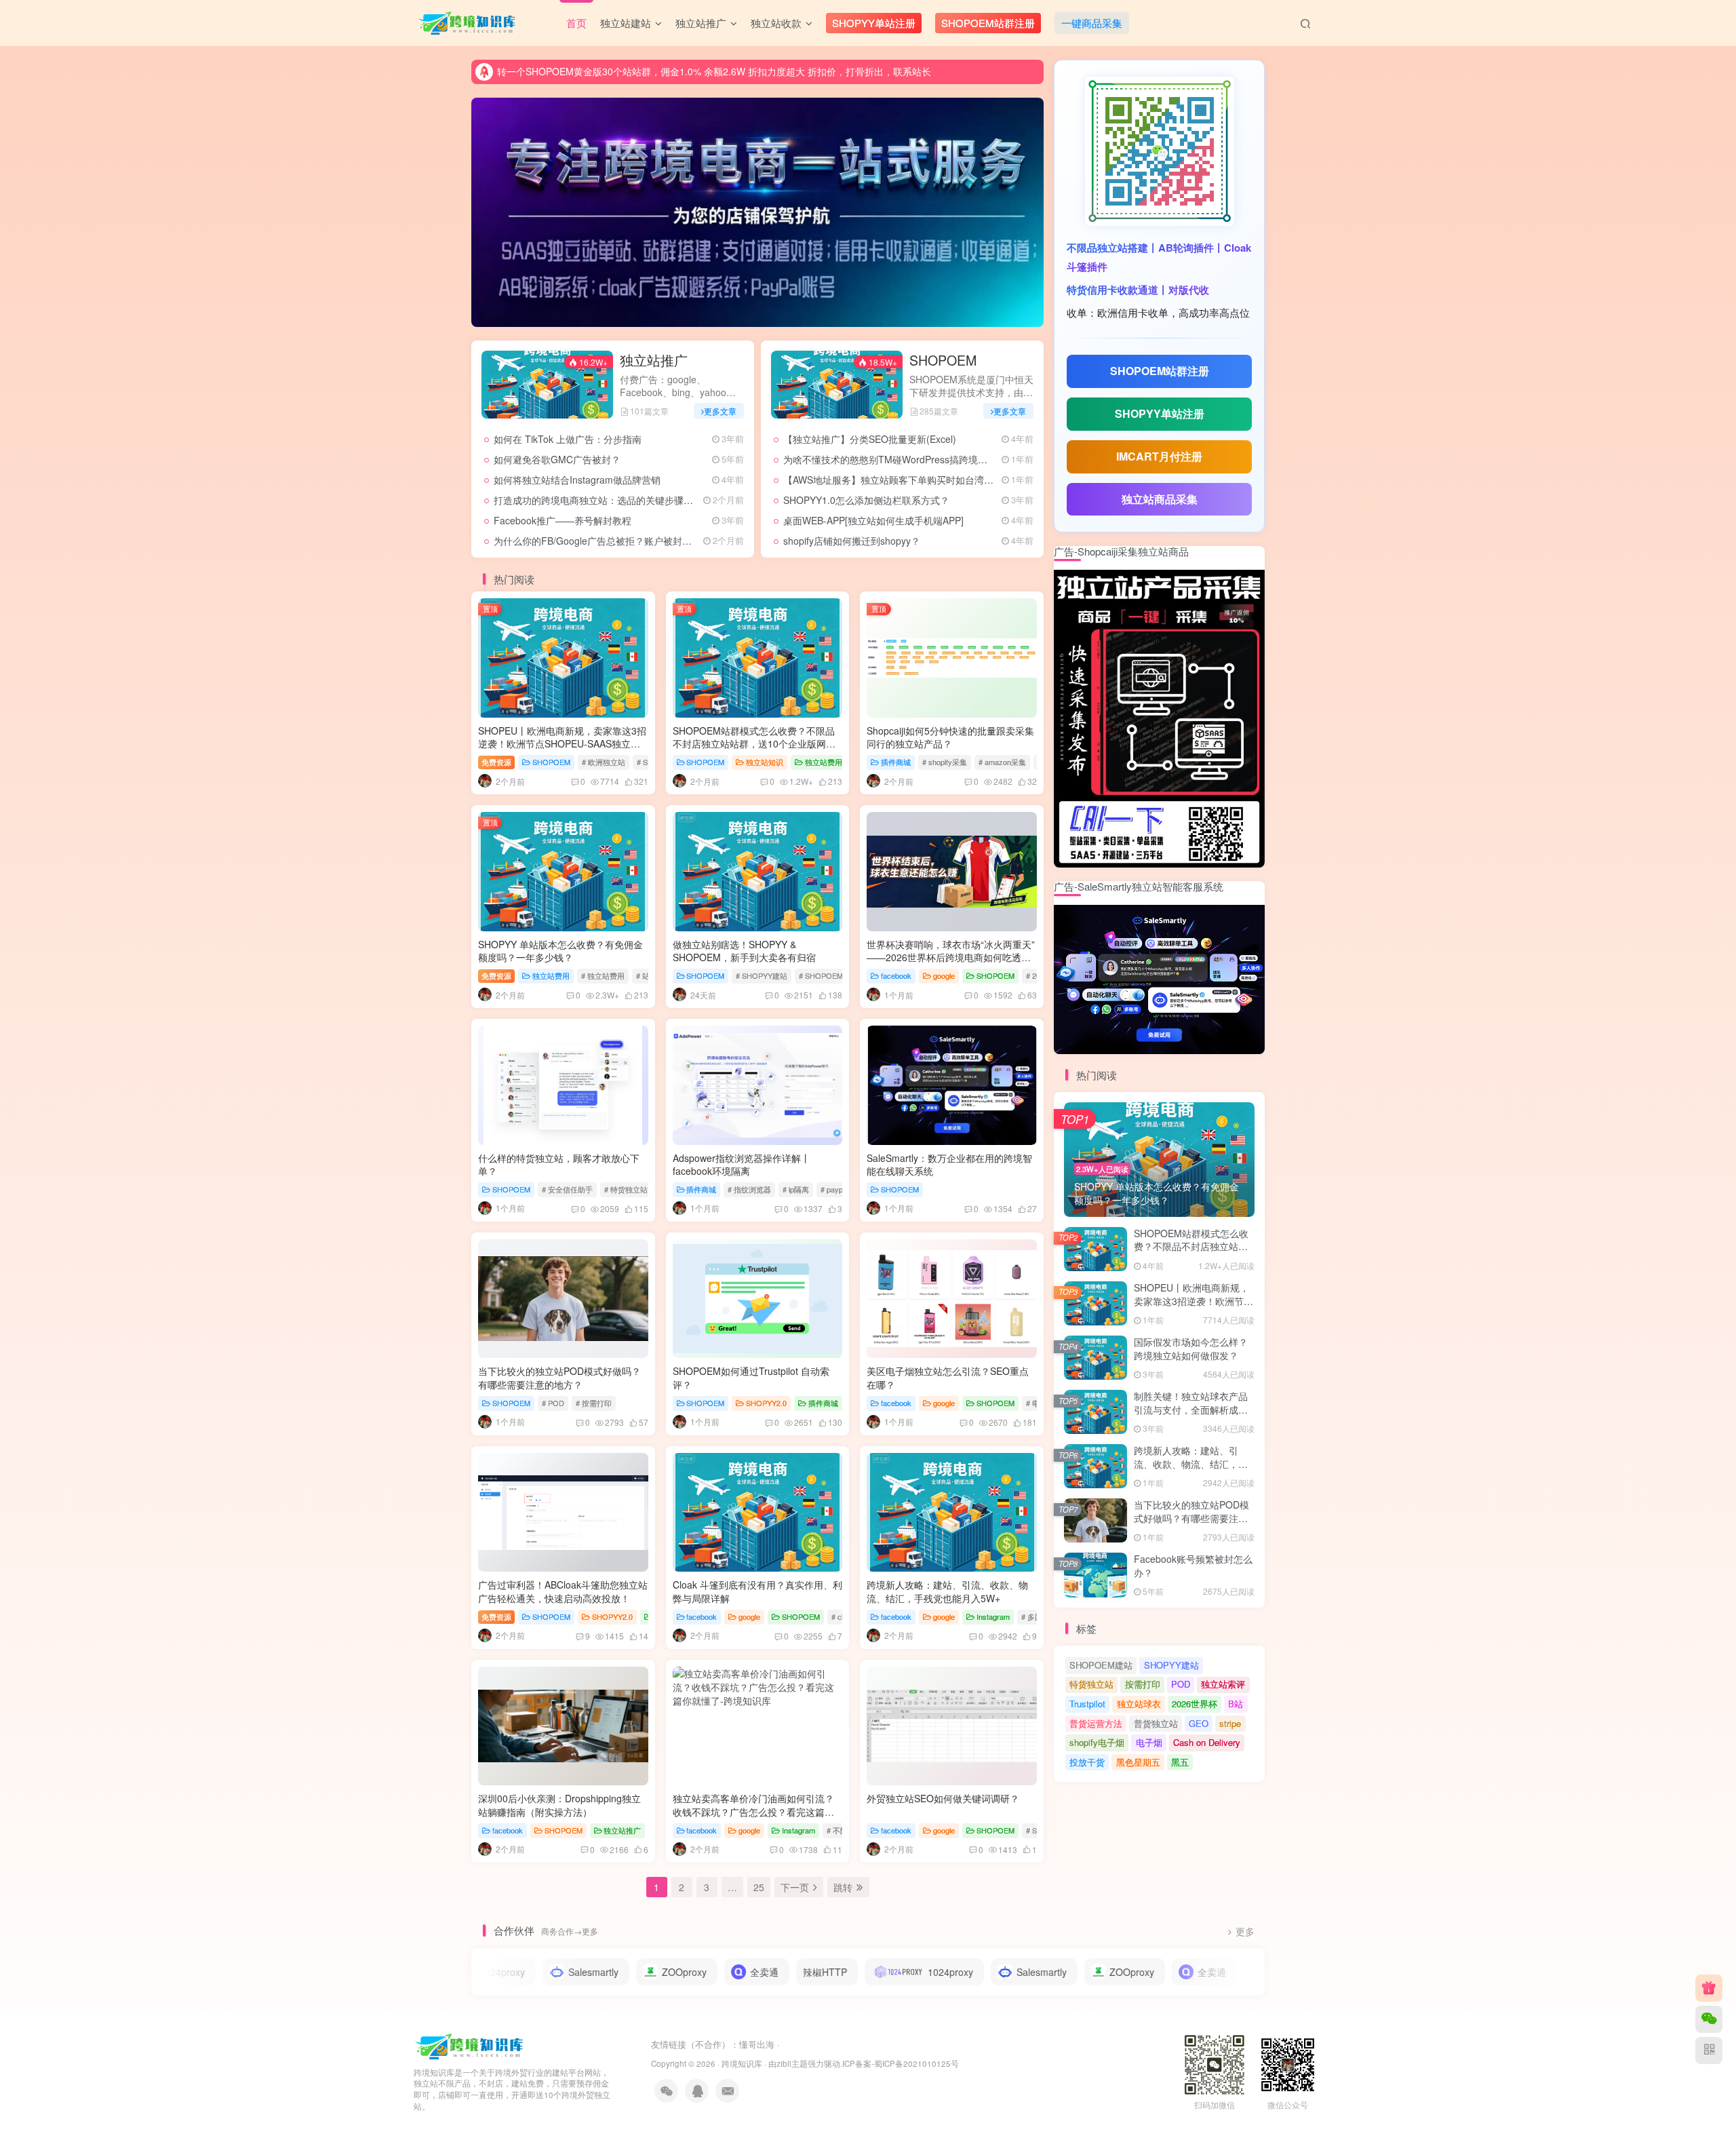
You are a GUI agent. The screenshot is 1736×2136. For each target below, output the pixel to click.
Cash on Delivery (1207, 1742)
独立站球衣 (1139, 1704)
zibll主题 (792, 2063)
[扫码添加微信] (1709, 2019)
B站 (1236, 1704)
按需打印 (1143, 1684)
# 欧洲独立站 (604, 762)
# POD (553, 1403)
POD (1181, 1684)
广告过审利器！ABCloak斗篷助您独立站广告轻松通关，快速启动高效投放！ (563, 1591)
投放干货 (1087, 1762)
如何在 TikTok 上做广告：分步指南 (568, 439)
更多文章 (720, 411)
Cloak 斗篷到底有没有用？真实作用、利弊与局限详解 (757, 1591)
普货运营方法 (1096, 1723)
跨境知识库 (742, 2063)
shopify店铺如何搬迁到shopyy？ (852, 541)
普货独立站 (1156, 1723)
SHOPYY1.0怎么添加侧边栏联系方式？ (866, 500)
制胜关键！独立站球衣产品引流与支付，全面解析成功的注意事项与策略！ (1191, 1409)
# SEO (1037, 1830)
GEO (1199, 1723)
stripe (1230, 1723)
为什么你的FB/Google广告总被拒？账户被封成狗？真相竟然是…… (635, 541)
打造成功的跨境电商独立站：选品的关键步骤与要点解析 (612, 500)
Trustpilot (1087, 1704)
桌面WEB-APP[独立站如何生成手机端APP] (873, 520)
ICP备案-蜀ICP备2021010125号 (901, 2063)
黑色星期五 (1138, 1762)
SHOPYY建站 (1171, 1665)
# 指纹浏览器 (749, 1189)
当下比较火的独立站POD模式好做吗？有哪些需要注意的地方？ (559, 1378)
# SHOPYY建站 (762, 975)
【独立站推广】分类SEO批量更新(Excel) (870, 439)
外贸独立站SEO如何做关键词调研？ (943, 1798)
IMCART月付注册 (1159, 456)
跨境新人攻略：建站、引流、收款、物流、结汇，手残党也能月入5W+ (947, 1591)
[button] (471, 209)
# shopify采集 (945, 762)
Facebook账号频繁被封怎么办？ (1193, 1566)
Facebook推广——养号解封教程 (563, 520)
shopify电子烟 (1097, 1742)
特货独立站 (1091, 1684)
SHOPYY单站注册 (1160, 413)
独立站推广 (654, 360)
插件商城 (896, 762)
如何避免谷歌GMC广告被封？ (557, 459)
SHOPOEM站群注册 (1160, 371)
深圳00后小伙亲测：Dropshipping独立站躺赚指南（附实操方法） (559, 1805)
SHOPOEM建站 (1101, 1665)
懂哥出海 (757, 2044)
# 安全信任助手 (567, 1189)
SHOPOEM (943, 360)
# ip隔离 (796, 1189)
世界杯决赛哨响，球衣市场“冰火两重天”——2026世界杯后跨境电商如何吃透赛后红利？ (951, 957)
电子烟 (1149, 1742)
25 (759, 1887)
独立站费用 (824, 762)
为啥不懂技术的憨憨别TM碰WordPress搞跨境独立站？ (900, 459)
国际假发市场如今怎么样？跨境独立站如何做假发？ (1191, 1348)
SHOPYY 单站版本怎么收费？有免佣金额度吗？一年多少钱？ (560, 951)
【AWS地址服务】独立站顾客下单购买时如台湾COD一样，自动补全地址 (937, 480)
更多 (1245, 1931)
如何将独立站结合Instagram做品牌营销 (577, 480)
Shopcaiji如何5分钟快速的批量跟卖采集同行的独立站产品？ (950, 737)
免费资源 (496, 762)
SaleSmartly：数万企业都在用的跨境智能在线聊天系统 (949, 1165)
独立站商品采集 (1160, 499)
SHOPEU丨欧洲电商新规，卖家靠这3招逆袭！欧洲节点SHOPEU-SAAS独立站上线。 (562, 744)
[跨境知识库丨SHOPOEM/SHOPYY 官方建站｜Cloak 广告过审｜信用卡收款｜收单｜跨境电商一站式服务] (470, 2045)
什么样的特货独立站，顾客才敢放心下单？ (559, 1165)
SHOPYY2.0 (766, 1403)
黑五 (1180, 1762)
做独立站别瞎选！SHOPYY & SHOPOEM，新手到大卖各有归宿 (744, 951)
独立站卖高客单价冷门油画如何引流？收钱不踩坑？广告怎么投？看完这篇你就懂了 (753, 1811)
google (944, 975)
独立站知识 (765, 762)
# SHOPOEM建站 (828, 975)
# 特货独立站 (626, 1189)
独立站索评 (1223, 1684)
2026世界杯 (1195, 1704)
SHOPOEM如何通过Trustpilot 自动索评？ (751, 1378)
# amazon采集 (1002, 762)
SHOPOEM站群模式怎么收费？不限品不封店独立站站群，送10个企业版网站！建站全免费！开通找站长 (754, 744)
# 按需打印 (594, 1403)
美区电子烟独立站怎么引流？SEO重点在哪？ (948, 1378)
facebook (896, 975)
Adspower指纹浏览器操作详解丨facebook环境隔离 (742, 1165)
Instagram (993, 1616)
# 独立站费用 (603, 975)
